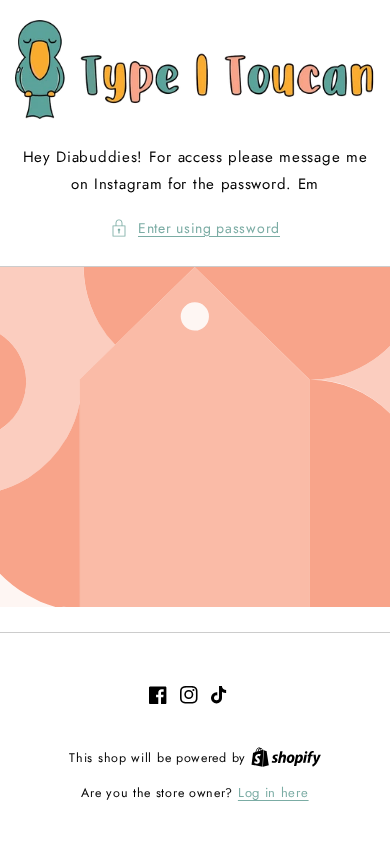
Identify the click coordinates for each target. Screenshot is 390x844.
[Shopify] (286, 757)
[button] (195, 228)
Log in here (273, 792)
